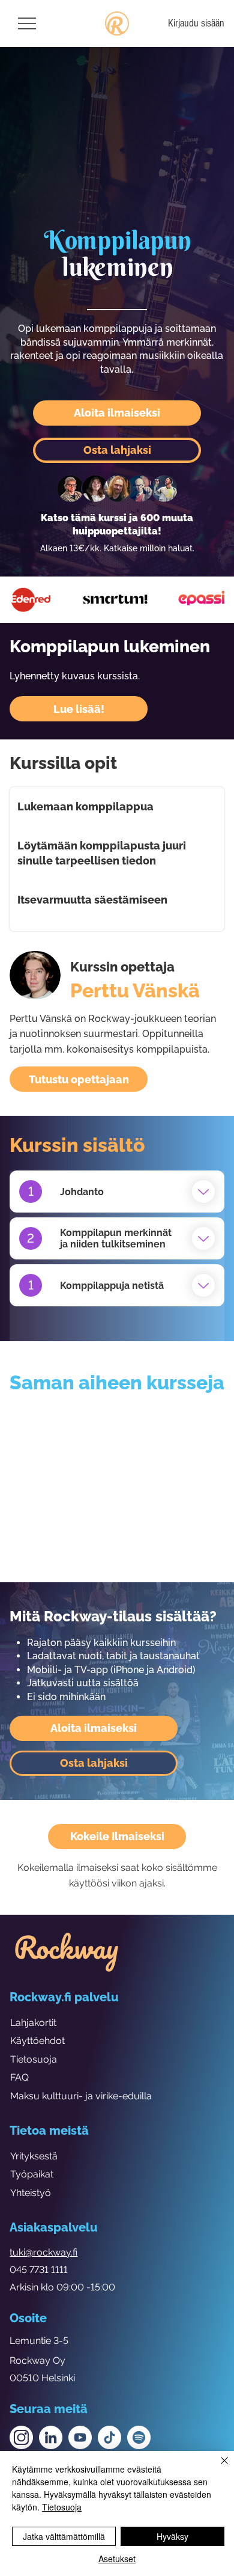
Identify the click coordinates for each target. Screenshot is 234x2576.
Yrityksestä (34, 2156)
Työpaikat (32, 2174)
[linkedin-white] (51, 2437)
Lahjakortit (33, 2023)
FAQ (19, 2077)
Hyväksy (172, 2536)
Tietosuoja (34, 2059)
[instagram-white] (21, 2437)
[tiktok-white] (109, 2437)
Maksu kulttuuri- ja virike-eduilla (81, 2096)
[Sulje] (217, 2468)
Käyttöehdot (37, 2041)
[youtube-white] (80, 2437)
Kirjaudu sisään (196, 23)
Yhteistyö (31, 2193)
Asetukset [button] (117, 2559)
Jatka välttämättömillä (64, 2536)
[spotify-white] (139, 2437)
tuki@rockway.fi (43, 2252)
